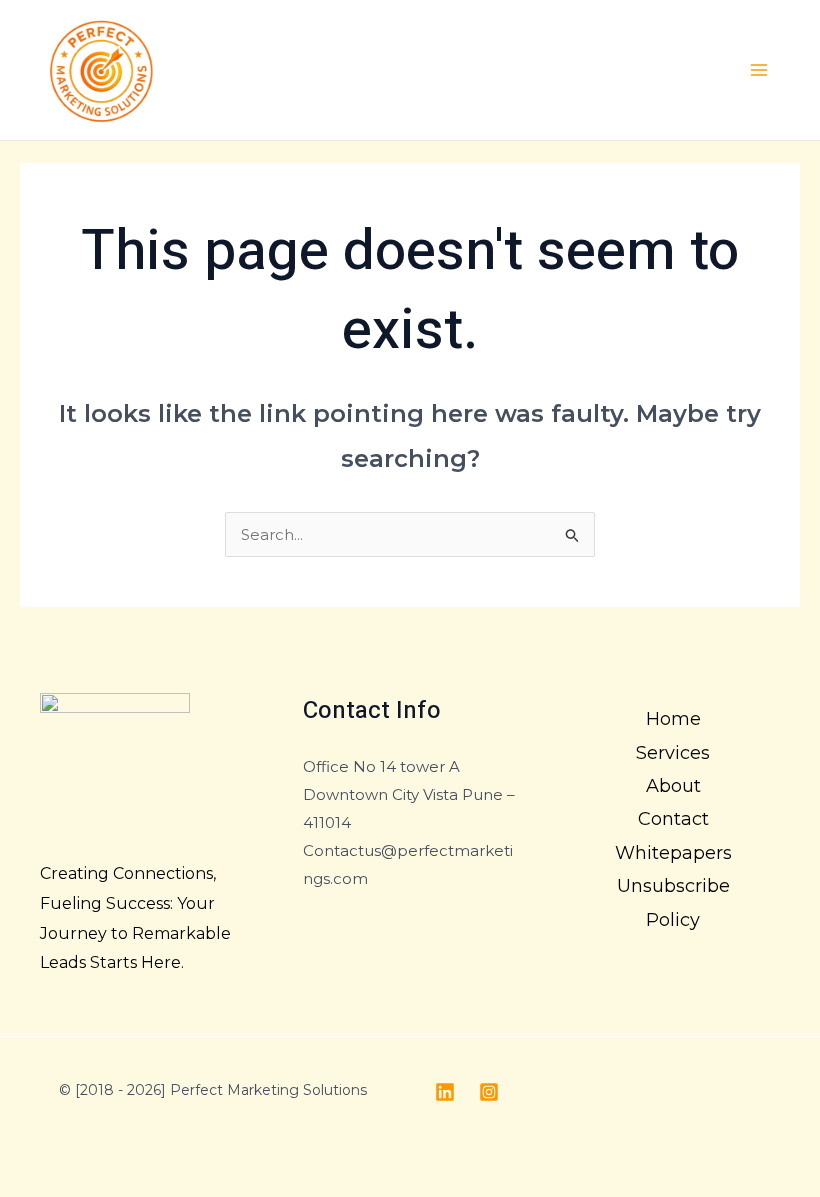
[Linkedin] (445, 1092)
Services (673, 753)
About (673, 786)
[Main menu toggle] (759, 70)
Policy (673, 920)
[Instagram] (489, 1092)
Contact (673, 819)
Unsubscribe (673, 886)
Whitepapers (673, 853)
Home (673, 719)
